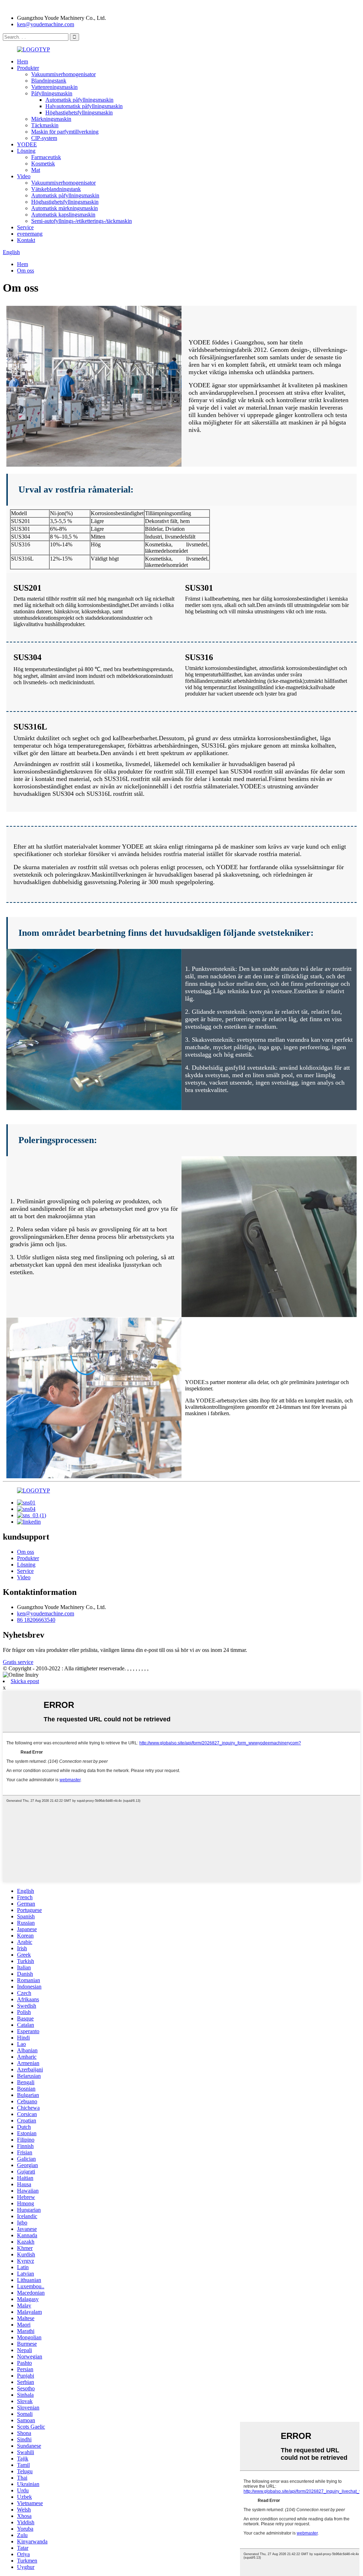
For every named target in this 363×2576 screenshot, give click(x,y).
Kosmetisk (43, 164)
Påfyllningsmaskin (52, 93)
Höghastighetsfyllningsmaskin (79, 113)
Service (25, 227)
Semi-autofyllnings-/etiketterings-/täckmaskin (82, 221)
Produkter (28, 68)
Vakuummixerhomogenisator (63, 74)
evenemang (30, 234)
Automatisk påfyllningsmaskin (79, 100)
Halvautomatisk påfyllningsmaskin (84, 106)
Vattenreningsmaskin (54, 87)
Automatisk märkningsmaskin (65, 208)
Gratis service (18, 1662)
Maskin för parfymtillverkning (65, 132)
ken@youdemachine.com (46, 24)
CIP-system (44, 138)
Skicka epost (25, 1681)
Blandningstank (49, 81)
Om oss (26, 271)
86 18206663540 (36, 1620)
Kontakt (26, 240)
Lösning (26, 151)
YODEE (27, 144)
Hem (23, 61)
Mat (36, 170)
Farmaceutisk (46, 157)
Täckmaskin (45, 125)
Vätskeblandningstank (56, 189)
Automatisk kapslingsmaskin (63, 215)
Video (24, 176)
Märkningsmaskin (51, 119)
